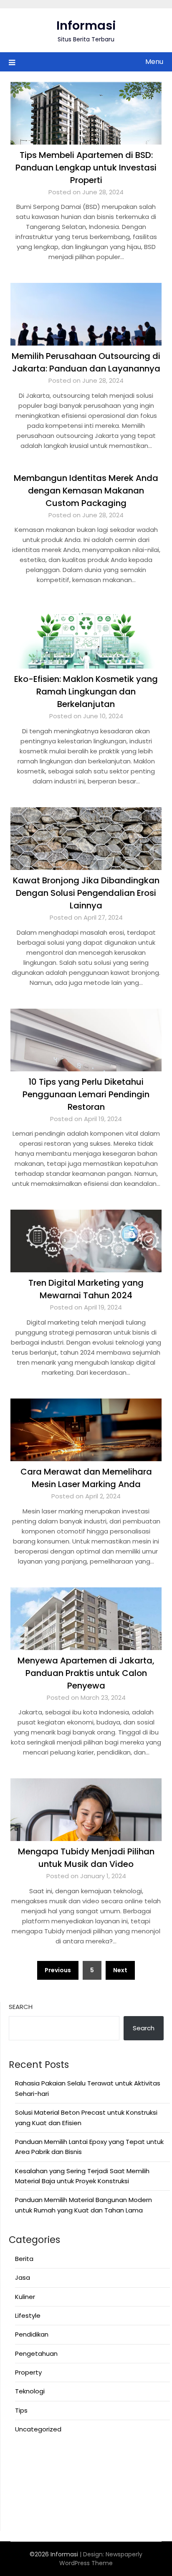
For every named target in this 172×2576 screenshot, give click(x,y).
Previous (58, 1970)
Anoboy (21, 2456)
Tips (21, 2410)
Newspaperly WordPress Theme (101, 2559)
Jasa (23, 2277)
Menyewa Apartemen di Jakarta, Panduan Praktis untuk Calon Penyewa (86, 1673)
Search (21, 2007)
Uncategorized (38, 2429)
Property (28, 2372)
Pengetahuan (36, 2353)
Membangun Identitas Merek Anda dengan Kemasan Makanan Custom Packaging (86, 491)
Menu (154, 62)
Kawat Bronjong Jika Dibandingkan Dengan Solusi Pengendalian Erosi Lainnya (86, 893)
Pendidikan (32, 2334)
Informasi (86, 25)
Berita (24, 2259)
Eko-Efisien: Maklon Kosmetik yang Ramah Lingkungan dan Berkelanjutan (86, 692)
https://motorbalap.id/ (44, 2507)
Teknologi (30, 2391)
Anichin (20, 2497)
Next (120, 1970)
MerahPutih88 (30, 2466)
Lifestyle (28, 2315)
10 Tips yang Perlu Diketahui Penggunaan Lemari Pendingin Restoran (86, 1094)
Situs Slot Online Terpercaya (52, 2476)
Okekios (21, 2517)
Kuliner (25, 2297)
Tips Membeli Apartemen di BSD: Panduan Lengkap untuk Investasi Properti (86, 168)
